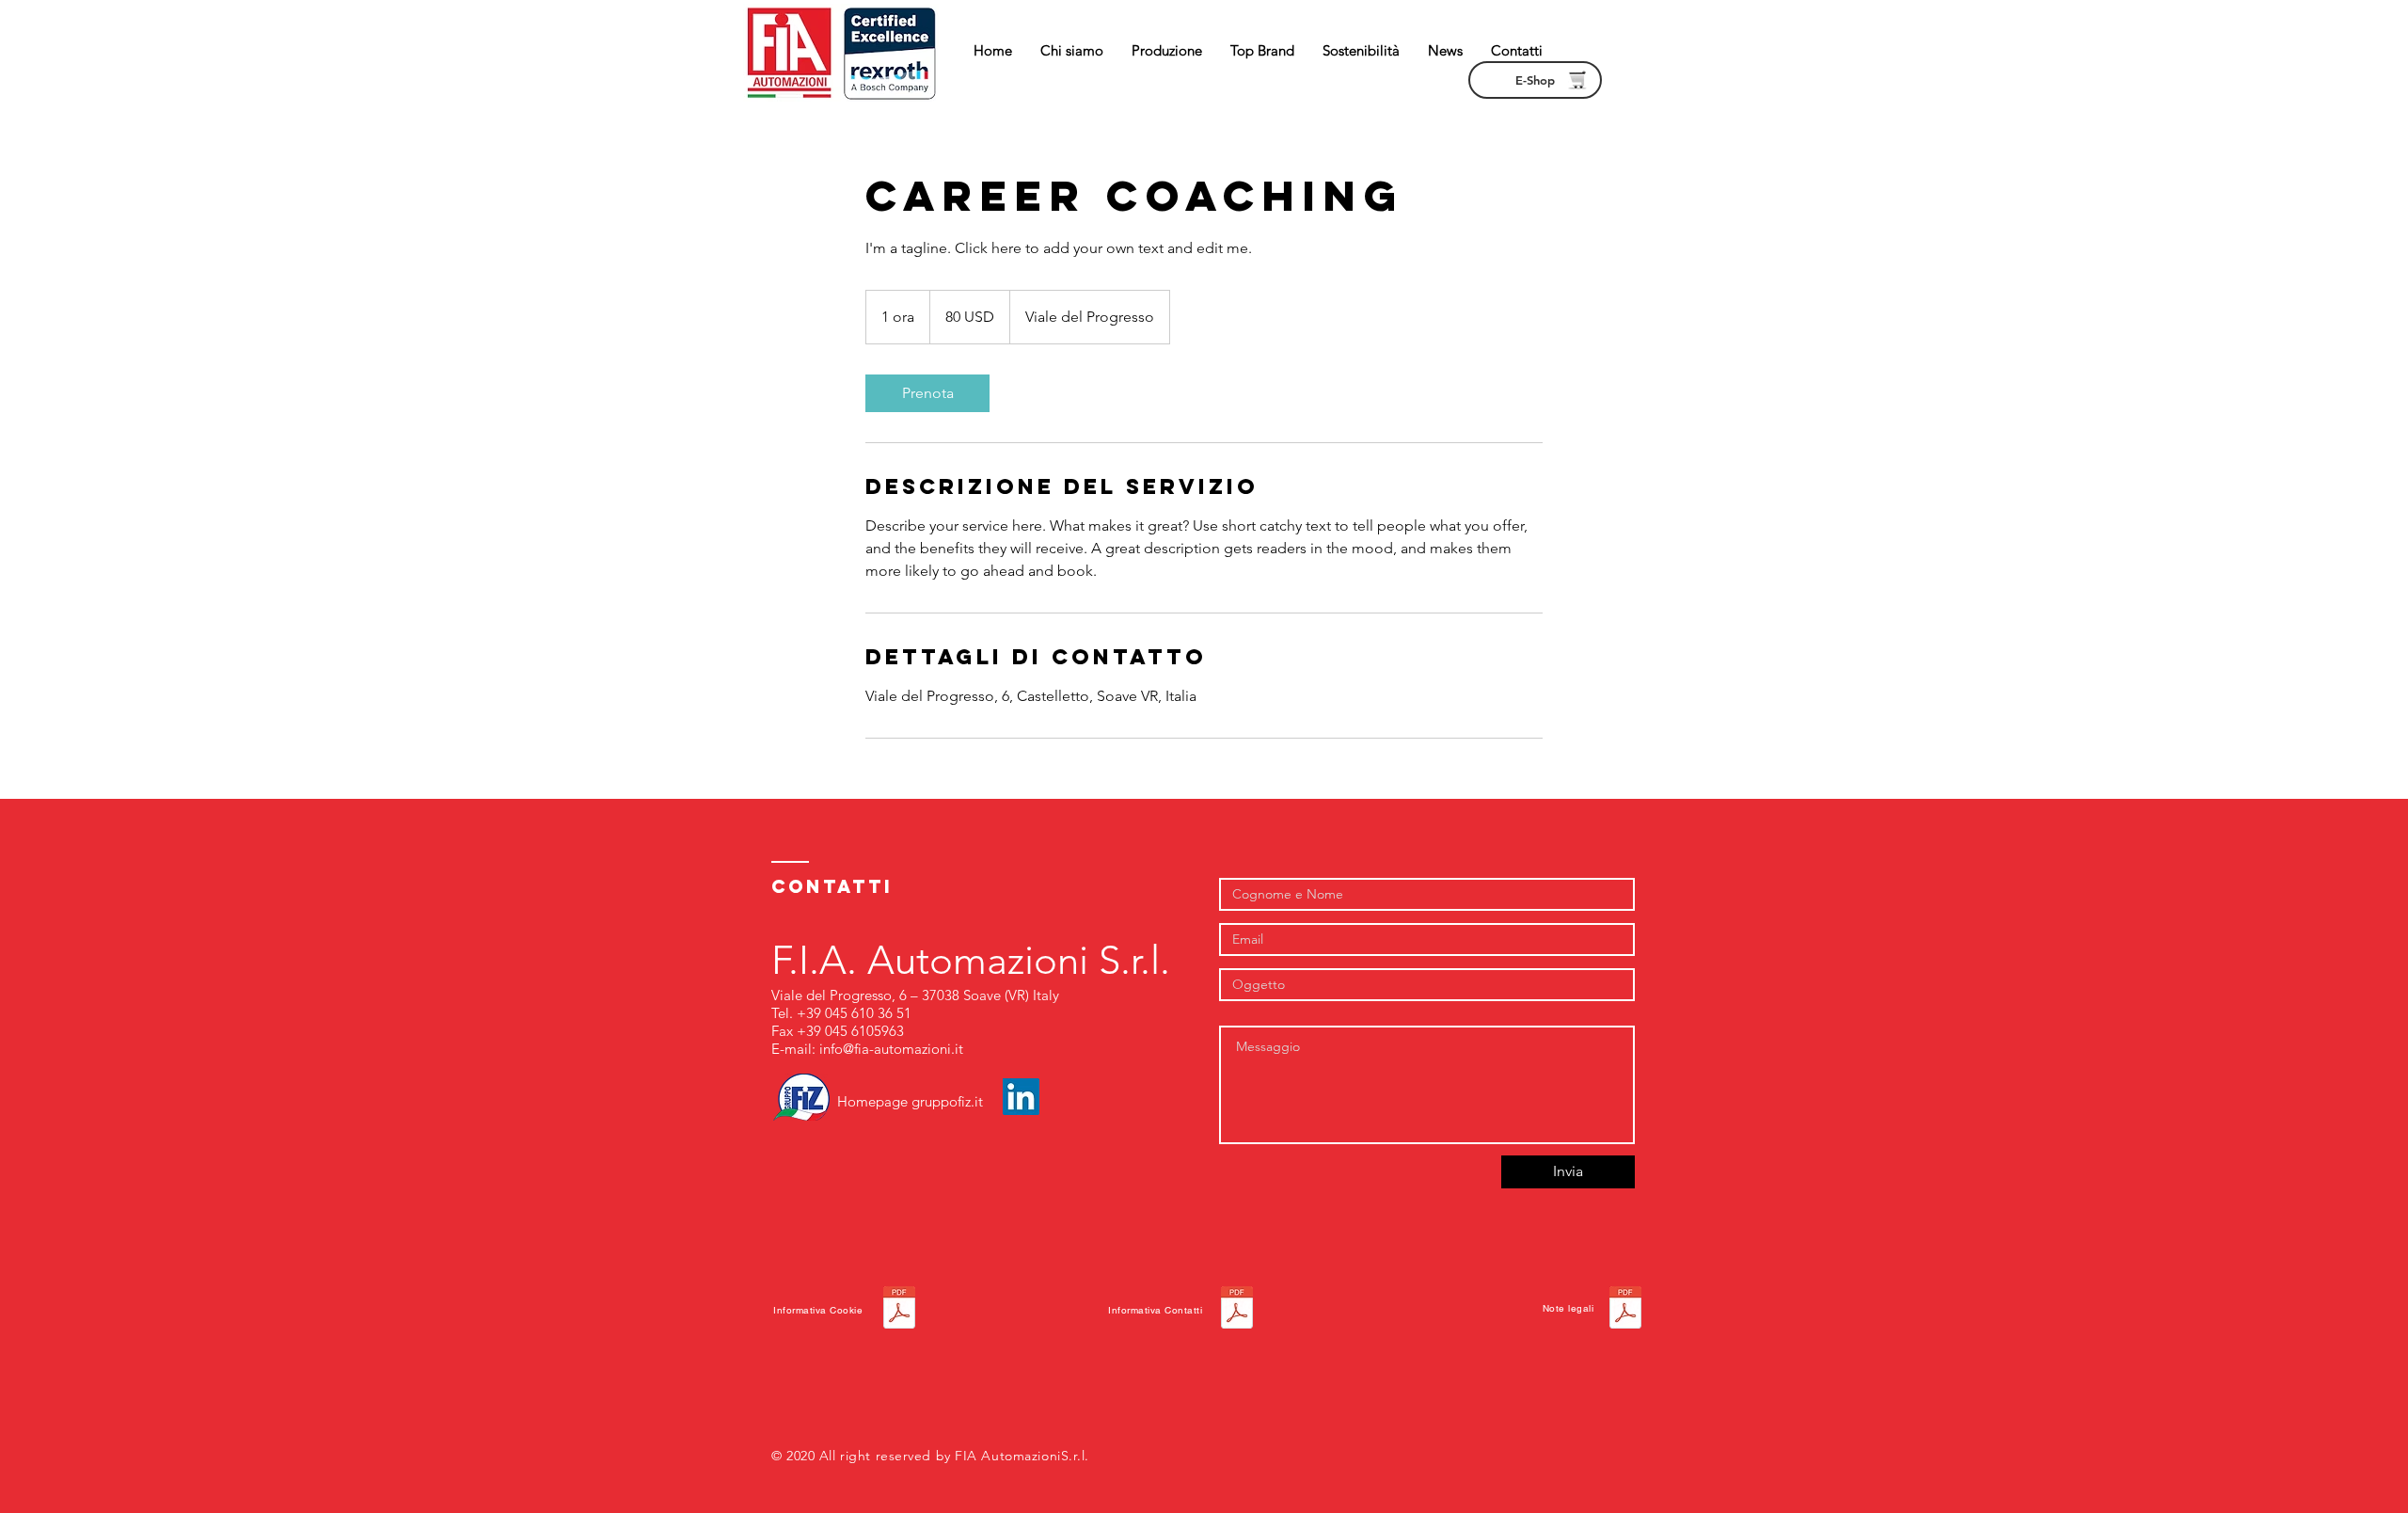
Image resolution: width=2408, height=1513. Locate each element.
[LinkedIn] (1021, 1097)
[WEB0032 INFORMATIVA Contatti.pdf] (1237, 1310)
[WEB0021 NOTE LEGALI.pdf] (1625, 1310)
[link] (927, 393)
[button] (1167, 51)
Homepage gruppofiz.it (910, 1101)
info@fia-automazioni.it (891, 1049)
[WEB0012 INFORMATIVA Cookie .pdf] (899, 1310)
